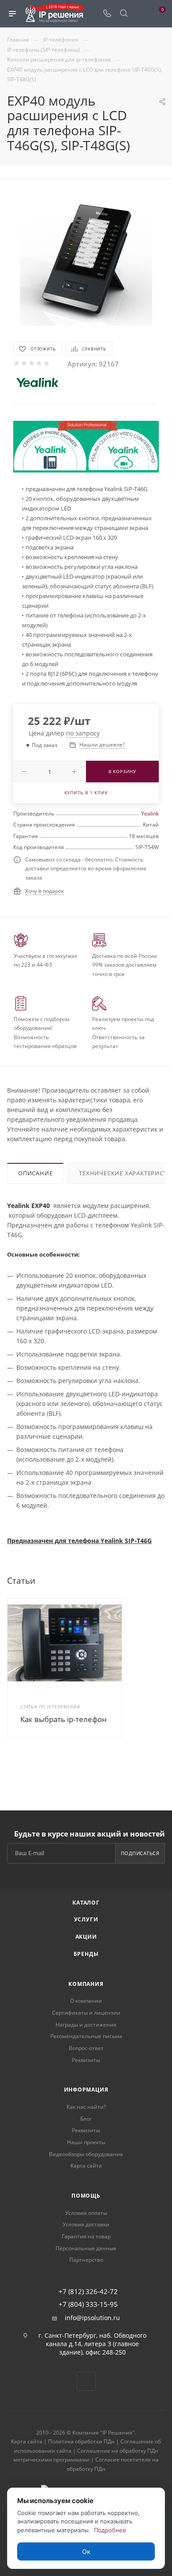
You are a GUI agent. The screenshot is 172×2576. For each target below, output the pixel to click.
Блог (86, 2119)
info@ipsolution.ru (92, 2318)
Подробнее (110, 2530)
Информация (86, 2090)
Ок (86, 2551)
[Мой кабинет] (140, 14)
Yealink (150, 814)
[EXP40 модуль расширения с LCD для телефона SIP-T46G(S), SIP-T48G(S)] (86, 259)
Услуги (86, 1919)
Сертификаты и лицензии (86, 2013)
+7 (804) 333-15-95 (88, 2304)
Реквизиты (86, 2060)
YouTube (86, 2381)
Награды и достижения (86, 2025)
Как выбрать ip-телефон (64, 1719)
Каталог (86, 1903)
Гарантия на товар (86, 2236)
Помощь (86, 2196)
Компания (86, 1984)
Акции (86, 1937)
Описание (35, 1173)
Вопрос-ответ (86, 2048)
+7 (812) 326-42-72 (88, 2292)
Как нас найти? (86, 2107)
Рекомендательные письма (86, 2036)
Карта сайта (86, 2166)
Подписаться (140, 1853)
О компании (86, 2001)
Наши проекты (86, 2142)
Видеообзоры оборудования (86, 2154)
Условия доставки (86, 2224)
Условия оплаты (86, 2213)
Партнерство (86, 2260)
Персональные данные (86, 2248)
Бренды (86, 1954)
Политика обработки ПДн (81, 2441)
